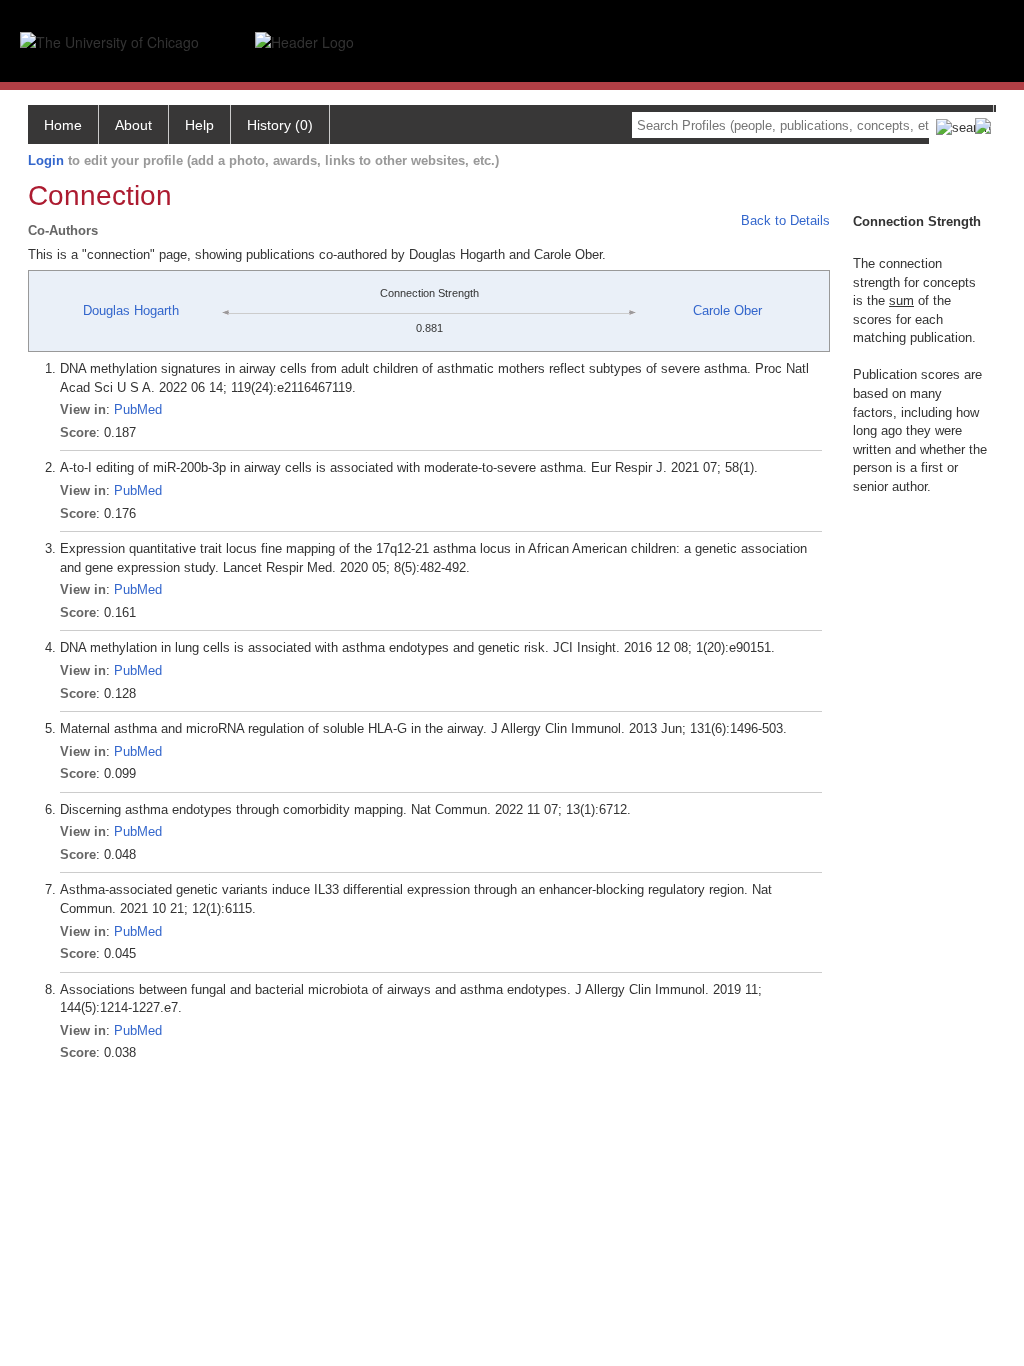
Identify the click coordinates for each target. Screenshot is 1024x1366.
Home (63, 125)
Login (46, 160)
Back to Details (785, 220)
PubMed (138, 409)
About (133, 125)
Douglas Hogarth (131, 310)
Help (199, 125)
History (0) (280, 125)
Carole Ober (727, 310)
